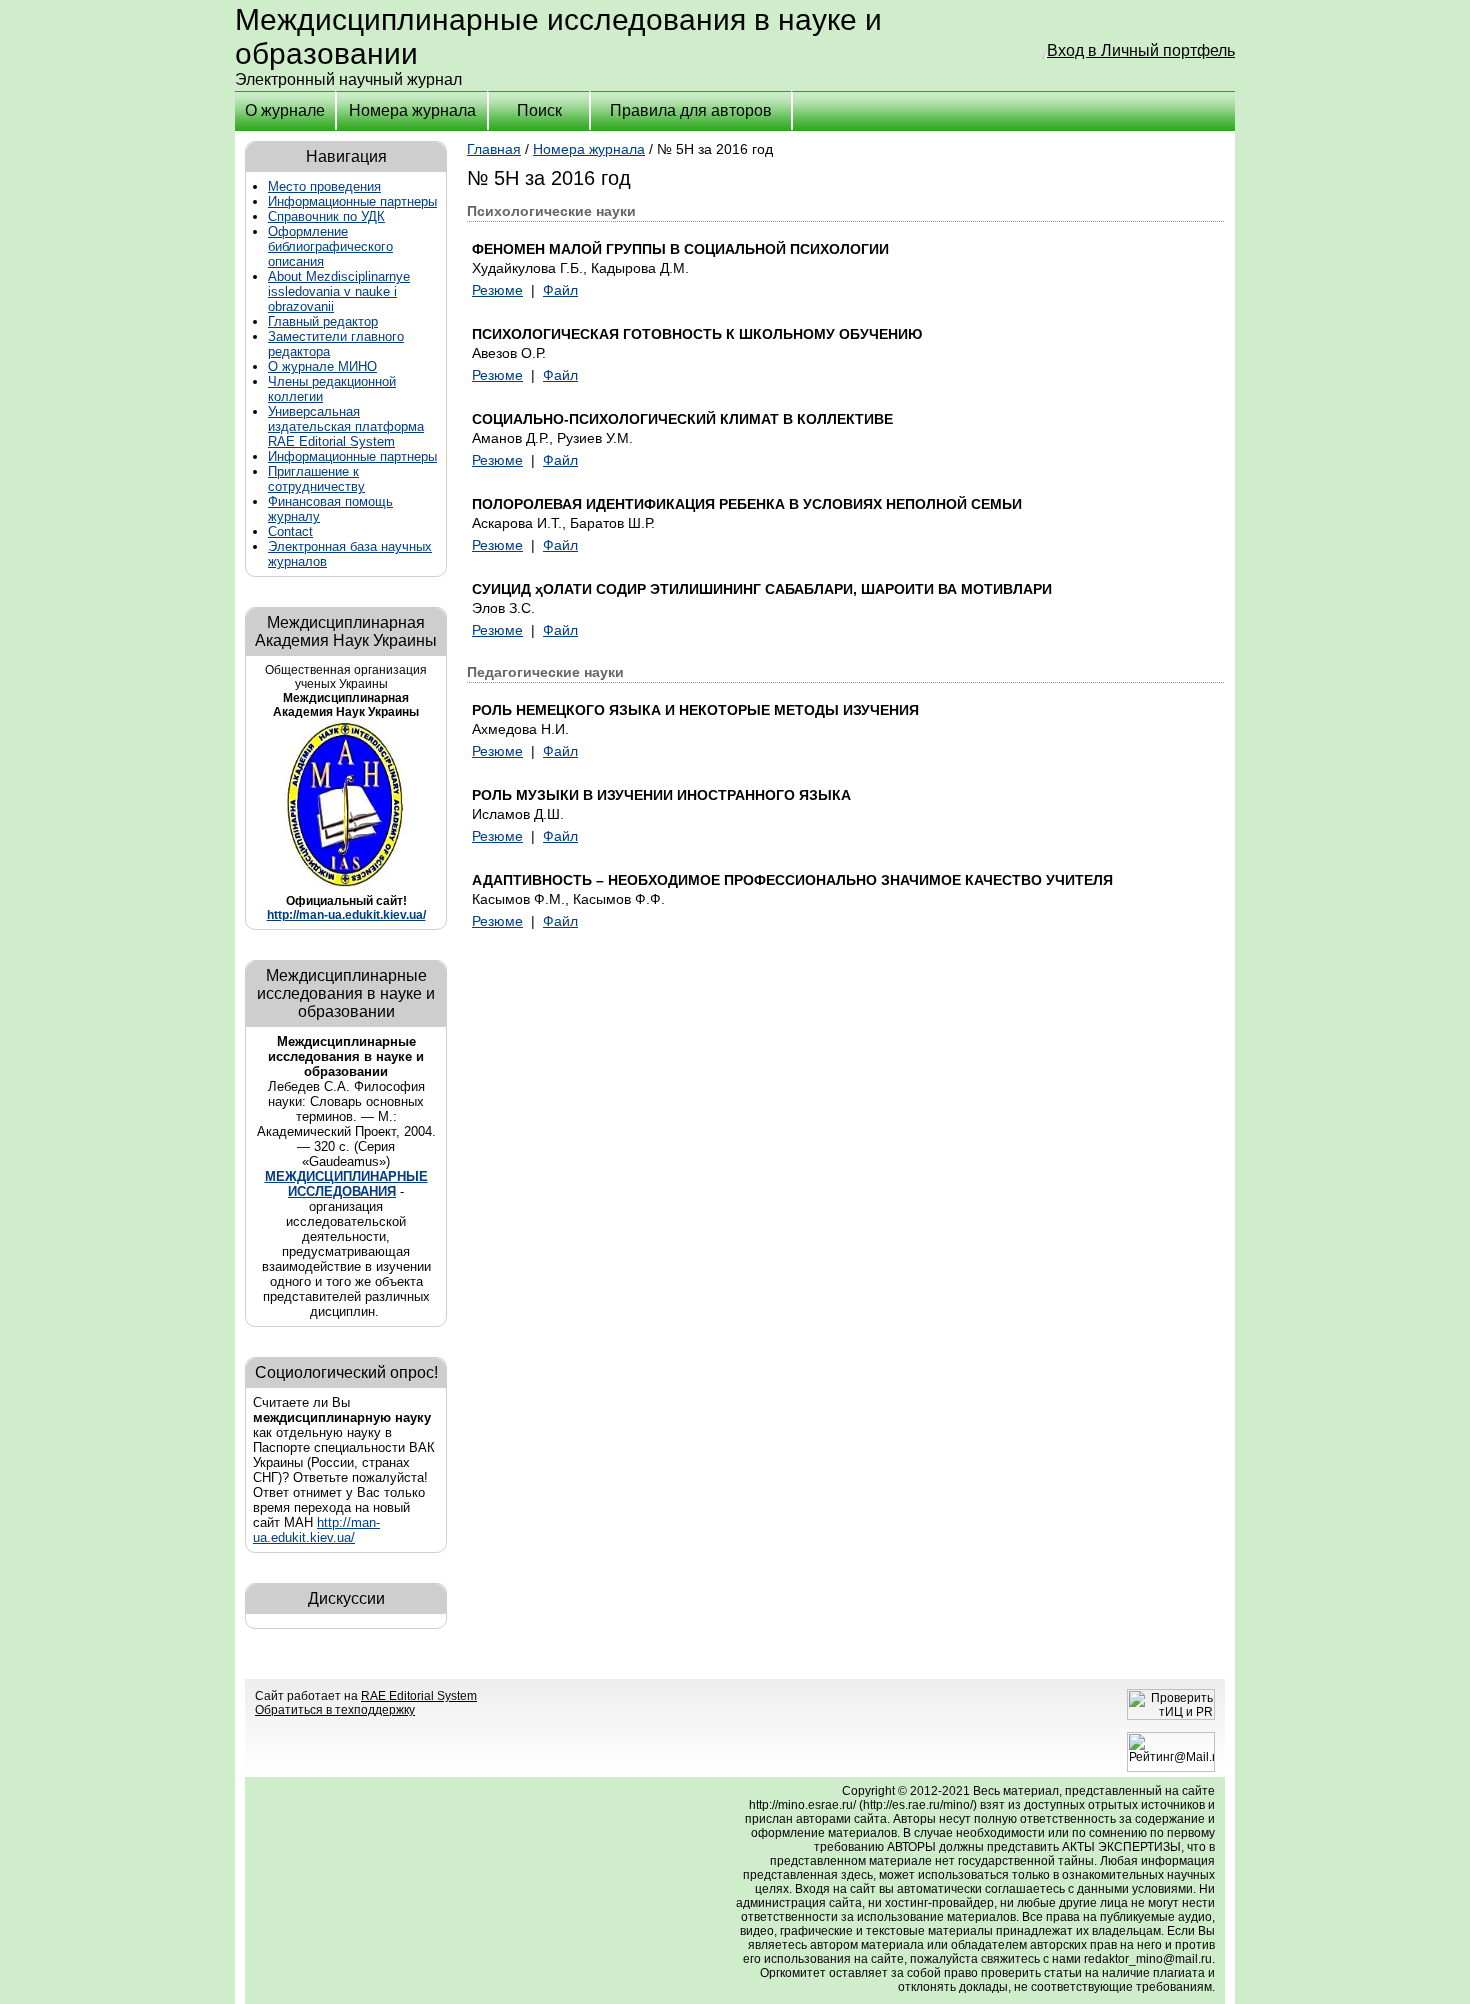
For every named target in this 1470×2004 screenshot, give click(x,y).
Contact (290, 531)
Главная (494, 149)
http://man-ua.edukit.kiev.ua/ (346, 915)
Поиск (539, 110)
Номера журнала (412, 110)
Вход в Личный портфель (1141, 50)
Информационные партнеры (352, 201)
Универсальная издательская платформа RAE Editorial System (346, 426)
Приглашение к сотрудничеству (316, 479)
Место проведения (324, 186)
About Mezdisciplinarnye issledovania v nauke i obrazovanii (339, 291)
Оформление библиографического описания (330, 246)
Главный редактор (323, 321)
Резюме (497, 290)
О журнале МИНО (322, 366)
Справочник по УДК (326, 216)
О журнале (285, 110)
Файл (560, 290)
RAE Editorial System (419, 1696)
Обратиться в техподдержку (335, 1710)
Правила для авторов (691, 110)
